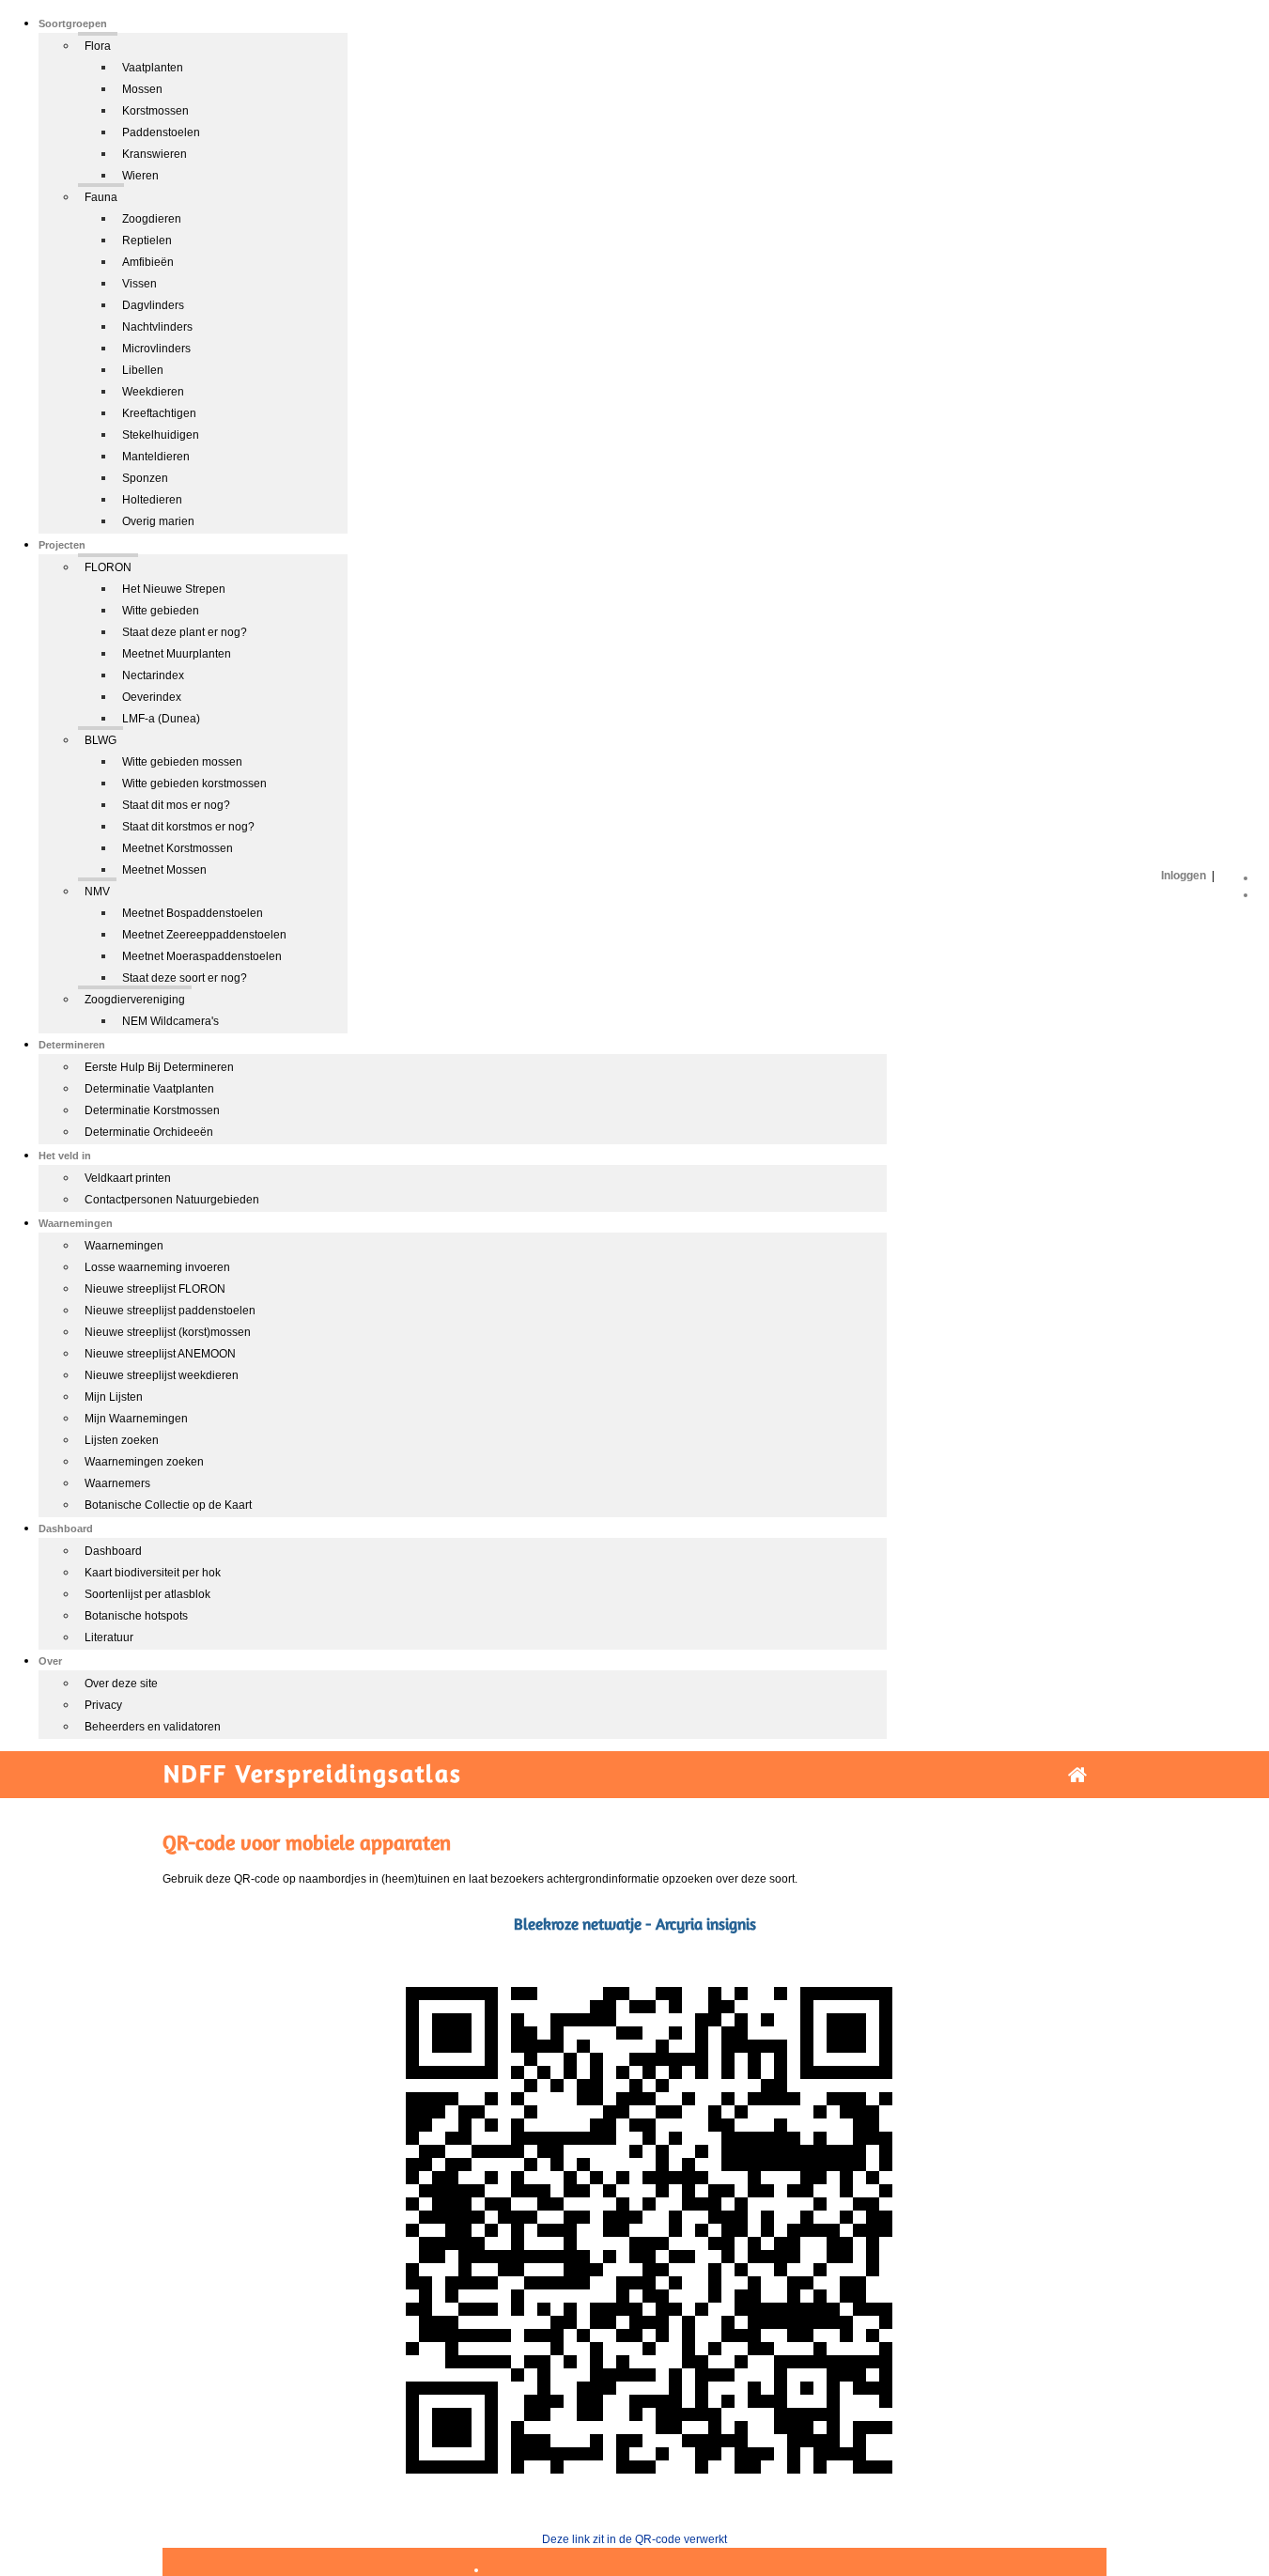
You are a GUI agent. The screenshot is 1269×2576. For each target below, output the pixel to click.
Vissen (139, 284)
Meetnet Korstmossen (178, 848)
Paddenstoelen (161, 132)
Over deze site (121, 1684)
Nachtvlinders (157, 327)
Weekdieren (153, 392)
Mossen (142, 89)
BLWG (101, 740)
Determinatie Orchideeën (149, 1132)
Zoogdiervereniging (135, 1000)
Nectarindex (153, 675)
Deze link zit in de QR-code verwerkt (634, 2539)
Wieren (140, 176)
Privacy (103, 1705)
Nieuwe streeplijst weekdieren (162, 1375)
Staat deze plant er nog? (185, 632)
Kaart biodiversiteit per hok (153, 1573)
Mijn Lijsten (114, 1397)
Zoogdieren (152, 219)
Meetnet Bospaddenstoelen (193, 913)
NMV (97, 892)
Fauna (101, 197)
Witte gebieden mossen (182, 762)
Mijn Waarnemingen (136, 1419)
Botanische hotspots (136, 1616)
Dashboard (113, 1551)
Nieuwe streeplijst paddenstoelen (170, 1311)
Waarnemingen (124, 1246)
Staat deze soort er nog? (185, 978)
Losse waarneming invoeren (157, 1267)
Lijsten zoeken (122, 1440)
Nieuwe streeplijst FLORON (155, 1289)
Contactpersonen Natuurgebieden (172, 1200)
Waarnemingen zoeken (144, 1462)
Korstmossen (155, 111)
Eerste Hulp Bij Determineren (159, 1067)
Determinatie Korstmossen (152, 1110)
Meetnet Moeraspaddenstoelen (202, 956)
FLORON (108, 567)
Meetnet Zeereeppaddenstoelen (204, 935)
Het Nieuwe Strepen (174, 589)
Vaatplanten (153, 68)
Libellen (143, 370)
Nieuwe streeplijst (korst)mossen (168, 1332)
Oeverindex (152, 697)
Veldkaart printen (128, 1178)
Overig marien (158, 521)
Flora (98, 46)
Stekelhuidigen (161, 435)
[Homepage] (1077, 1775)
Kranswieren (155, 154)
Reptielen (147, 241)
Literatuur (109, 1637)
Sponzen (145, 478)
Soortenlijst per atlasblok (147, 1594)
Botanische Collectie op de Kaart (168, 1505)
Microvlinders (156, 349)
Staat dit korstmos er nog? (188, 827)
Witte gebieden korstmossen (194, 784)
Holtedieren (152, 500)
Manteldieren (156, 457)
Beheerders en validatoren (153, 1727)
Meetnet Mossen (164, 870)
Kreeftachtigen (159, 413)
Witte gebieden (161, 611)
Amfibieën (148, 262)
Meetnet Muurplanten (177, 654)
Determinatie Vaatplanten (149, 1089)
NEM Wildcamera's (170, 1021)
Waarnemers (117, 1483)
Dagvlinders (153, 305)
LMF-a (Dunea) (161, 719)
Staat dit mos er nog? (176, 805)
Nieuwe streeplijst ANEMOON (160, 1354)
